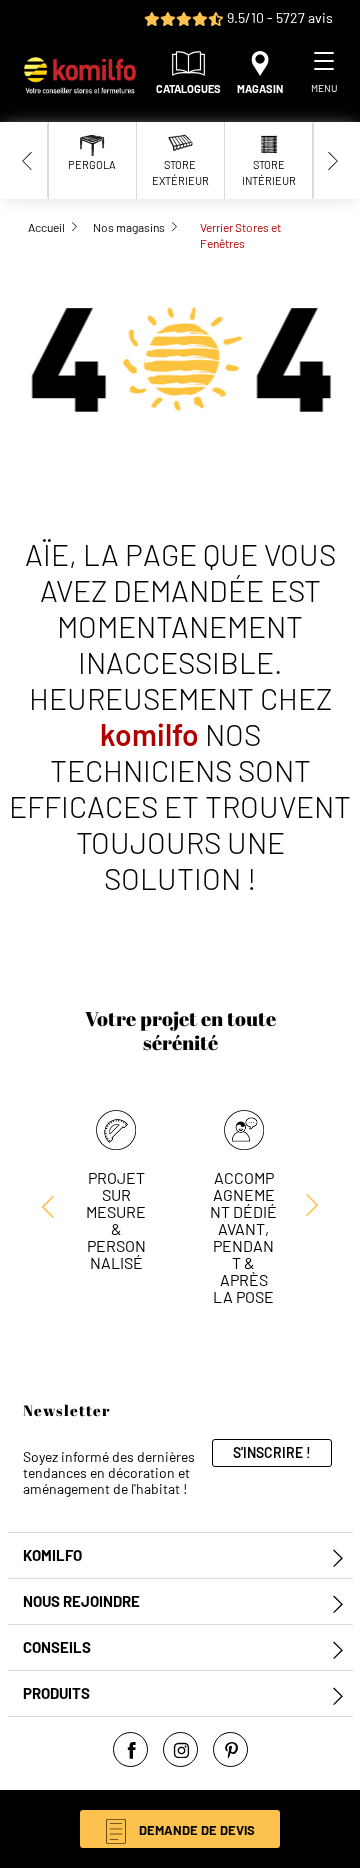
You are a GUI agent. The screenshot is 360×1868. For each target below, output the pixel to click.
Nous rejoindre (81, 1601)
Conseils (57, 1647)
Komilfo (52, 1555)
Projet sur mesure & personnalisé (116, 1220)
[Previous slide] (28, 160)
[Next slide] (333, 160)
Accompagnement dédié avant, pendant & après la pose (243, 1237)
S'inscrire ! (272, 1452)
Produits (56, 1693)
